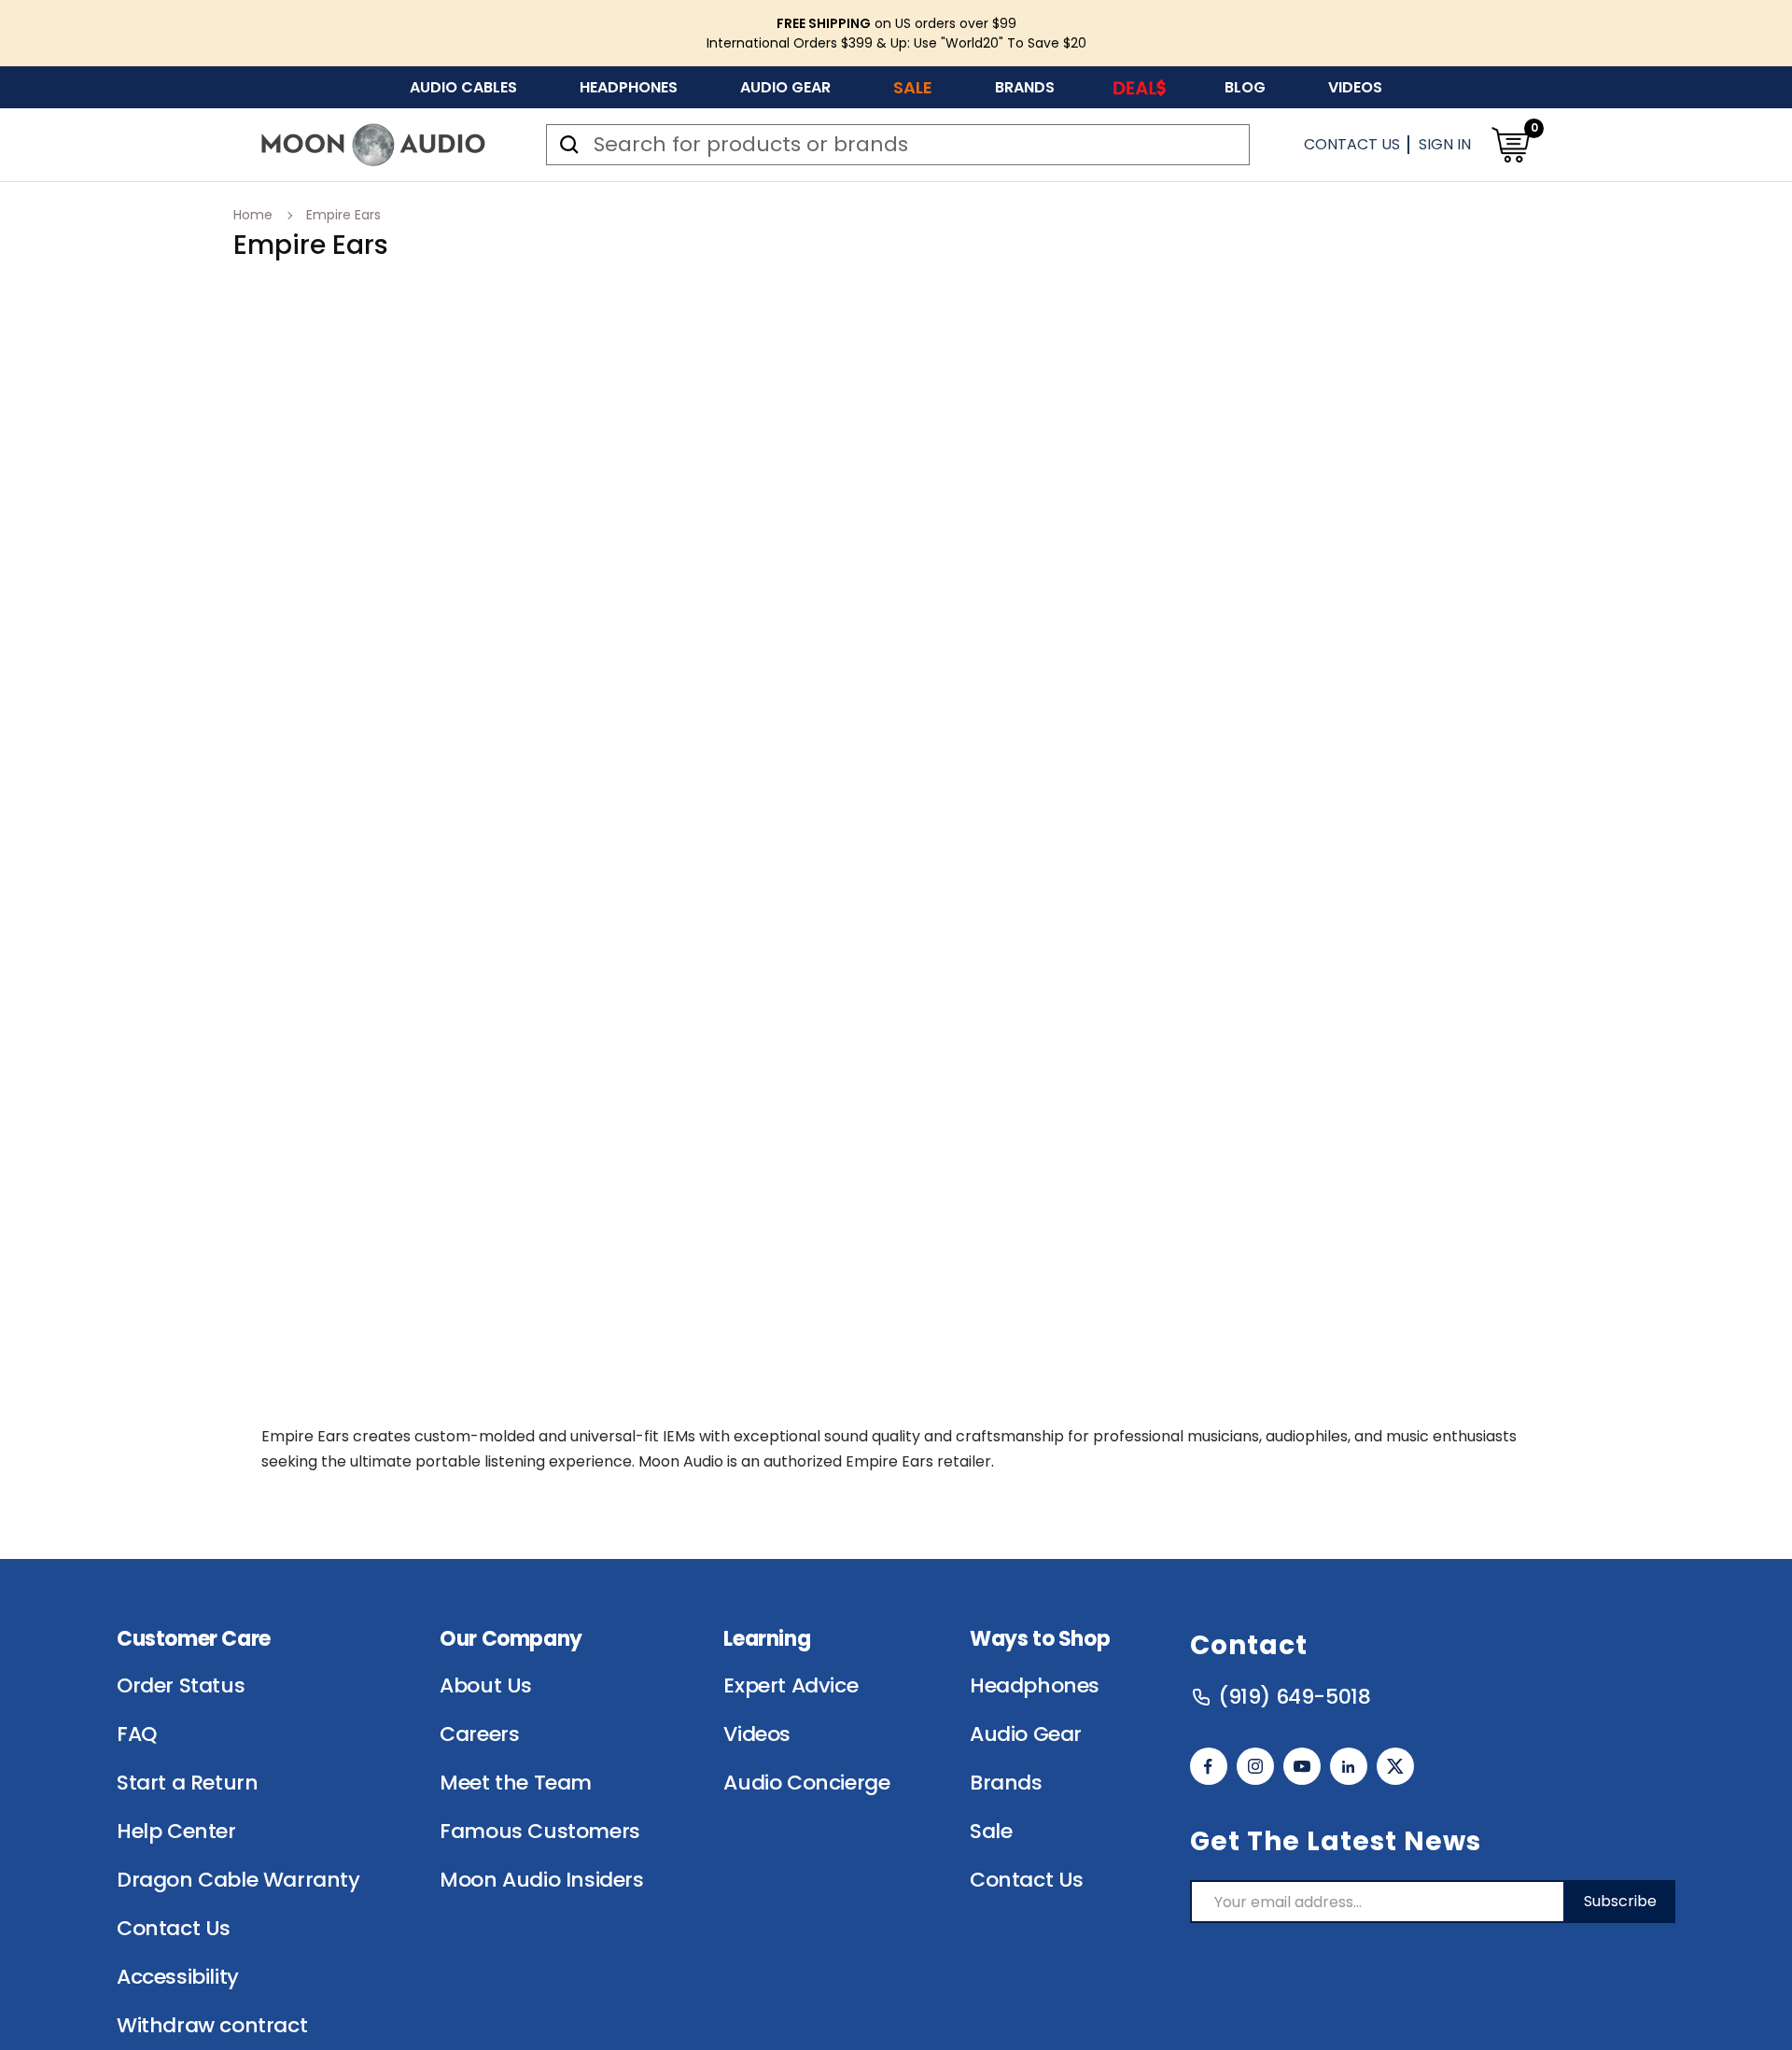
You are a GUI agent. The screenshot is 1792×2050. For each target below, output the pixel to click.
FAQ (137, 1734)
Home (253, 215)
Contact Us (1352, 144)
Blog (1245, 87)
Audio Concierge (806, 1783)
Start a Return (187, 1783)
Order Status (181, 1686)
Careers (479, 1734)
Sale (913, 87)
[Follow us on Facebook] (1209, 1766)
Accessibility (178, 1977)
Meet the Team (516, 1783)
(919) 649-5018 (1294, 1697)
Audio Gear (785, 87)
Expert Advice (791, 1686)
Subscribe (1620, 1901)
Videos (1355, 87)
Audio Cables (463, 87)
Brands (1025, 87)
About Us (486, 1686)
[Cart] (1510, 145)
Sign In (1445, 144)
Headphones (629, 87)
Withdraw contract (212, 2026)
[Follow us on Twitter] (1395, 1766)
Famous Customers (540, 1832)
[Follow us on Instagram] (1255, 1766)
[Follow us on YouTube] (1302, 1766)
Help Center (176, 1832)
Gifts (1140, 87)
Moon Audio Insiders (541, 1880)
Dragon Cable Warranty (238, 1880)
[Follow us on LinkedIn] (1349, 1766)
